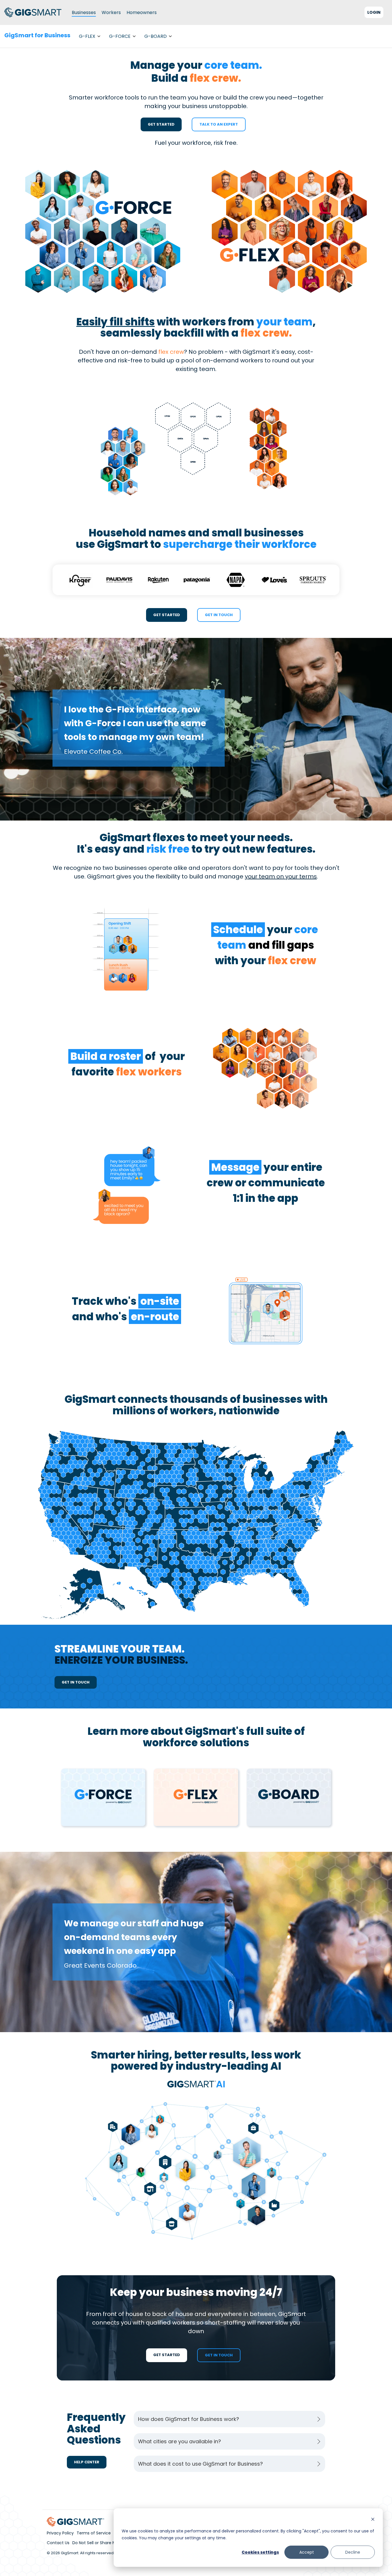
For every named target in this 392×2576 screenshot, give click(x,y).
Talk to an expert (219, 124)
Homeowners (142, 12)
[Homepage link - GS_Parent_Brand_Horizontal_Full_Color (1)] (75, 2523)
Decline (353, 2552)
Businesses (84, 12)
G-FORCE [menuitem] (120, 36)
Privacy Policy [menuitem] (60, 2533)
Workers (111, 12)
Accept (307, 2552)
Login (374, 12)
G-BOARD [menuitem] (156, 36)
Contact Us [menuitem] (58, 2543)
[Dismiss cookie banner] (373, 2520)
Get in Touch (219, 615)
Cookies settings (260, 2552)
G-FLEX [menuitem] (87, 36)
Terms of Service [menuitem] (94, 2533)
